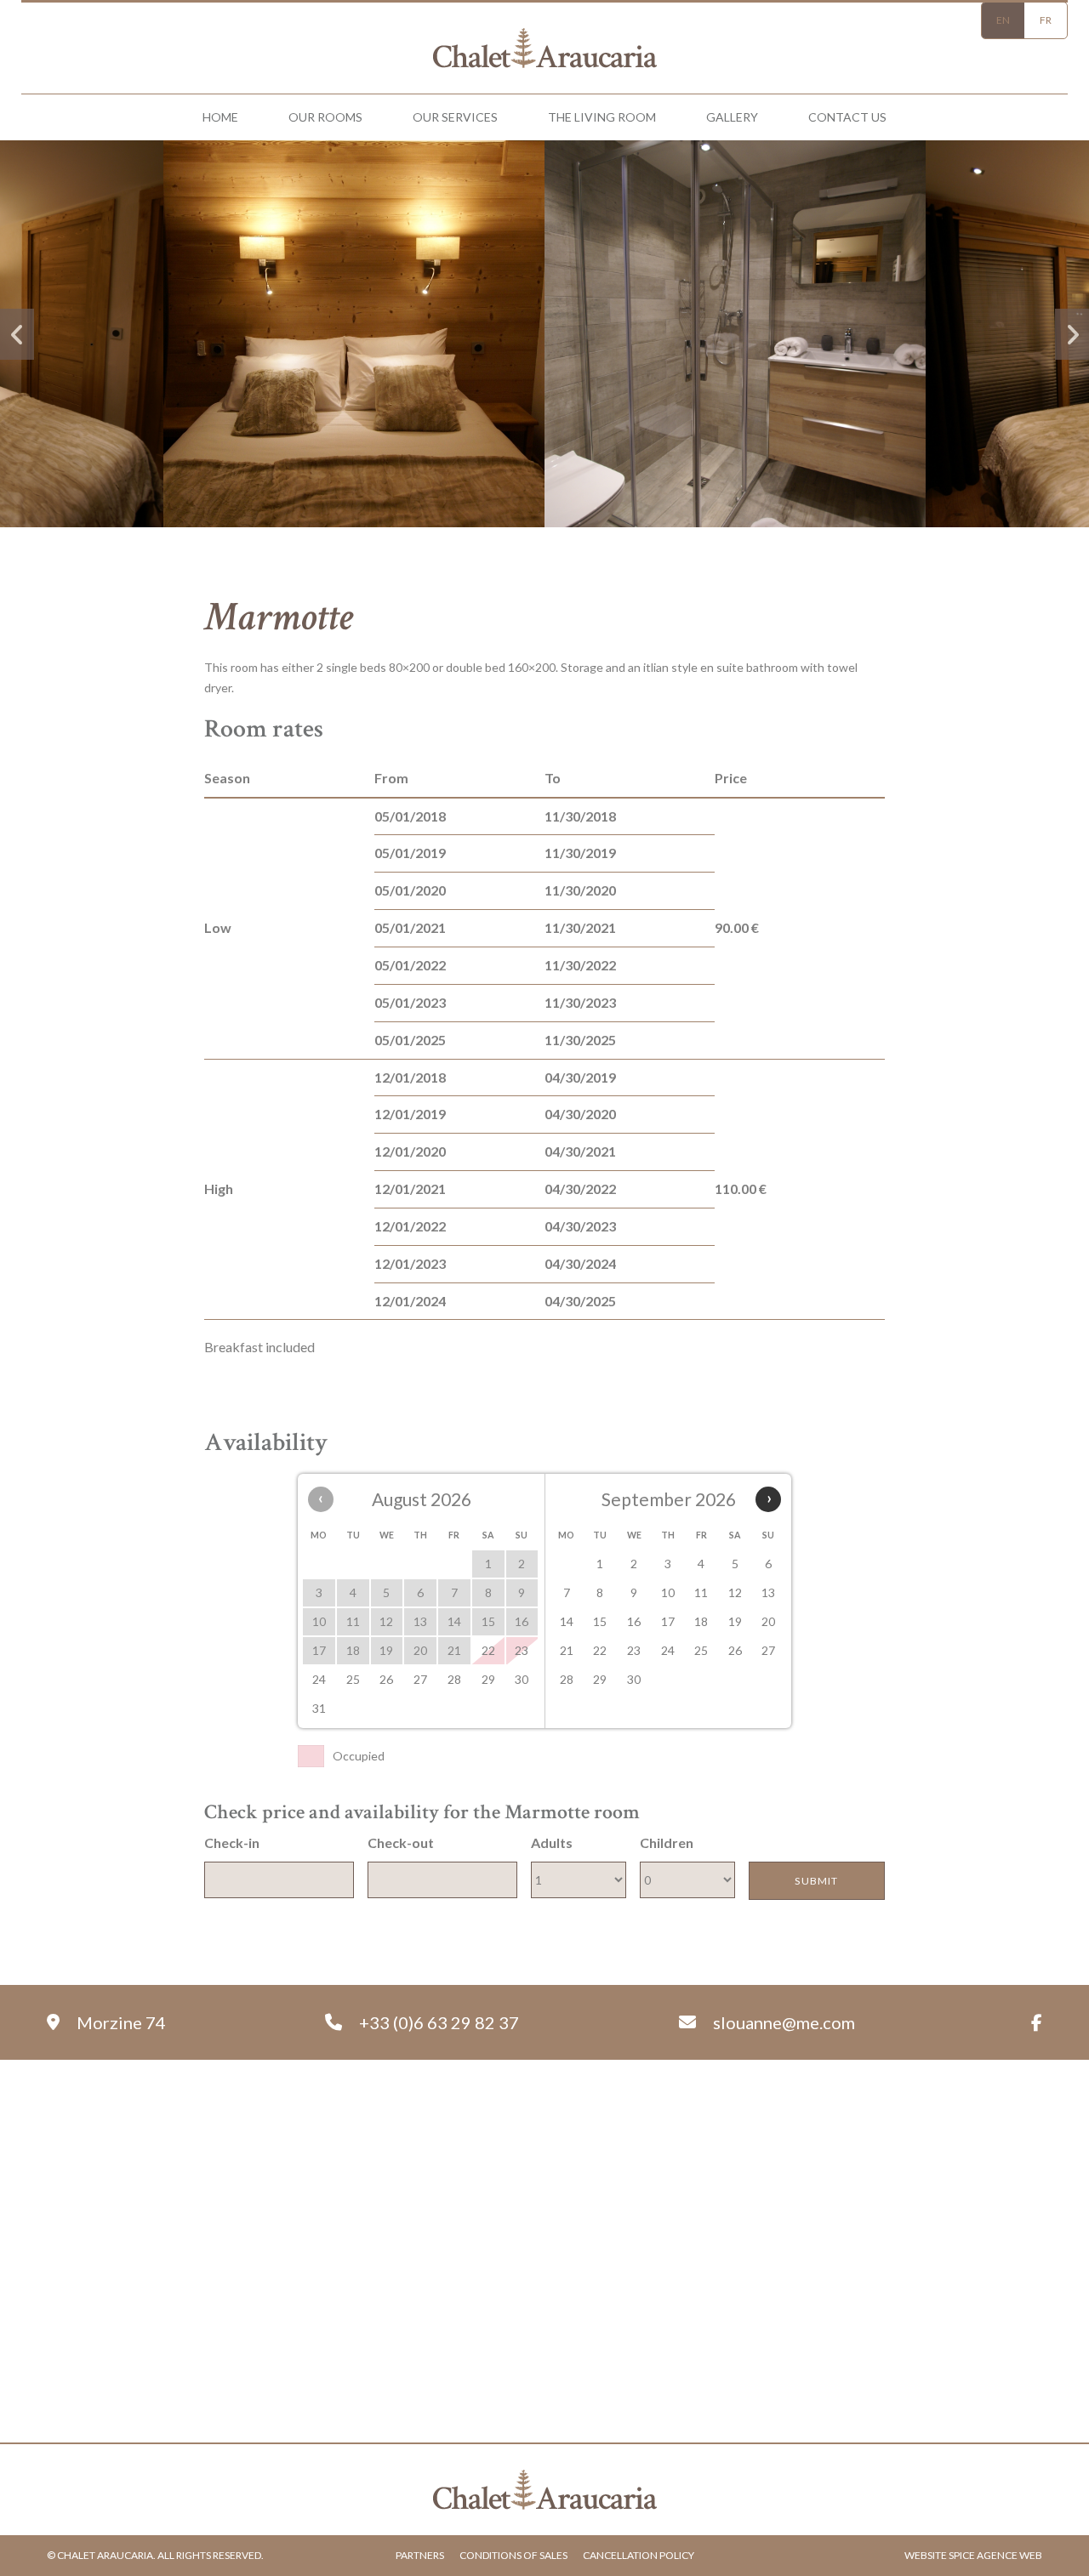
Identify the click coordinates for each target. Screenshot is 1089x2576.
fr (1046, 20)
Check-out (401, 1842)
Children (667, 1842)
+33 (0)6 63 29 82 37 (439, 2022)
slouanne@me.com (784, 2022)
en (1003, 20)
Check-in (232, 1842)
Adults (552, 1842)
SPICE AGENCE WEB (995, 2555)
